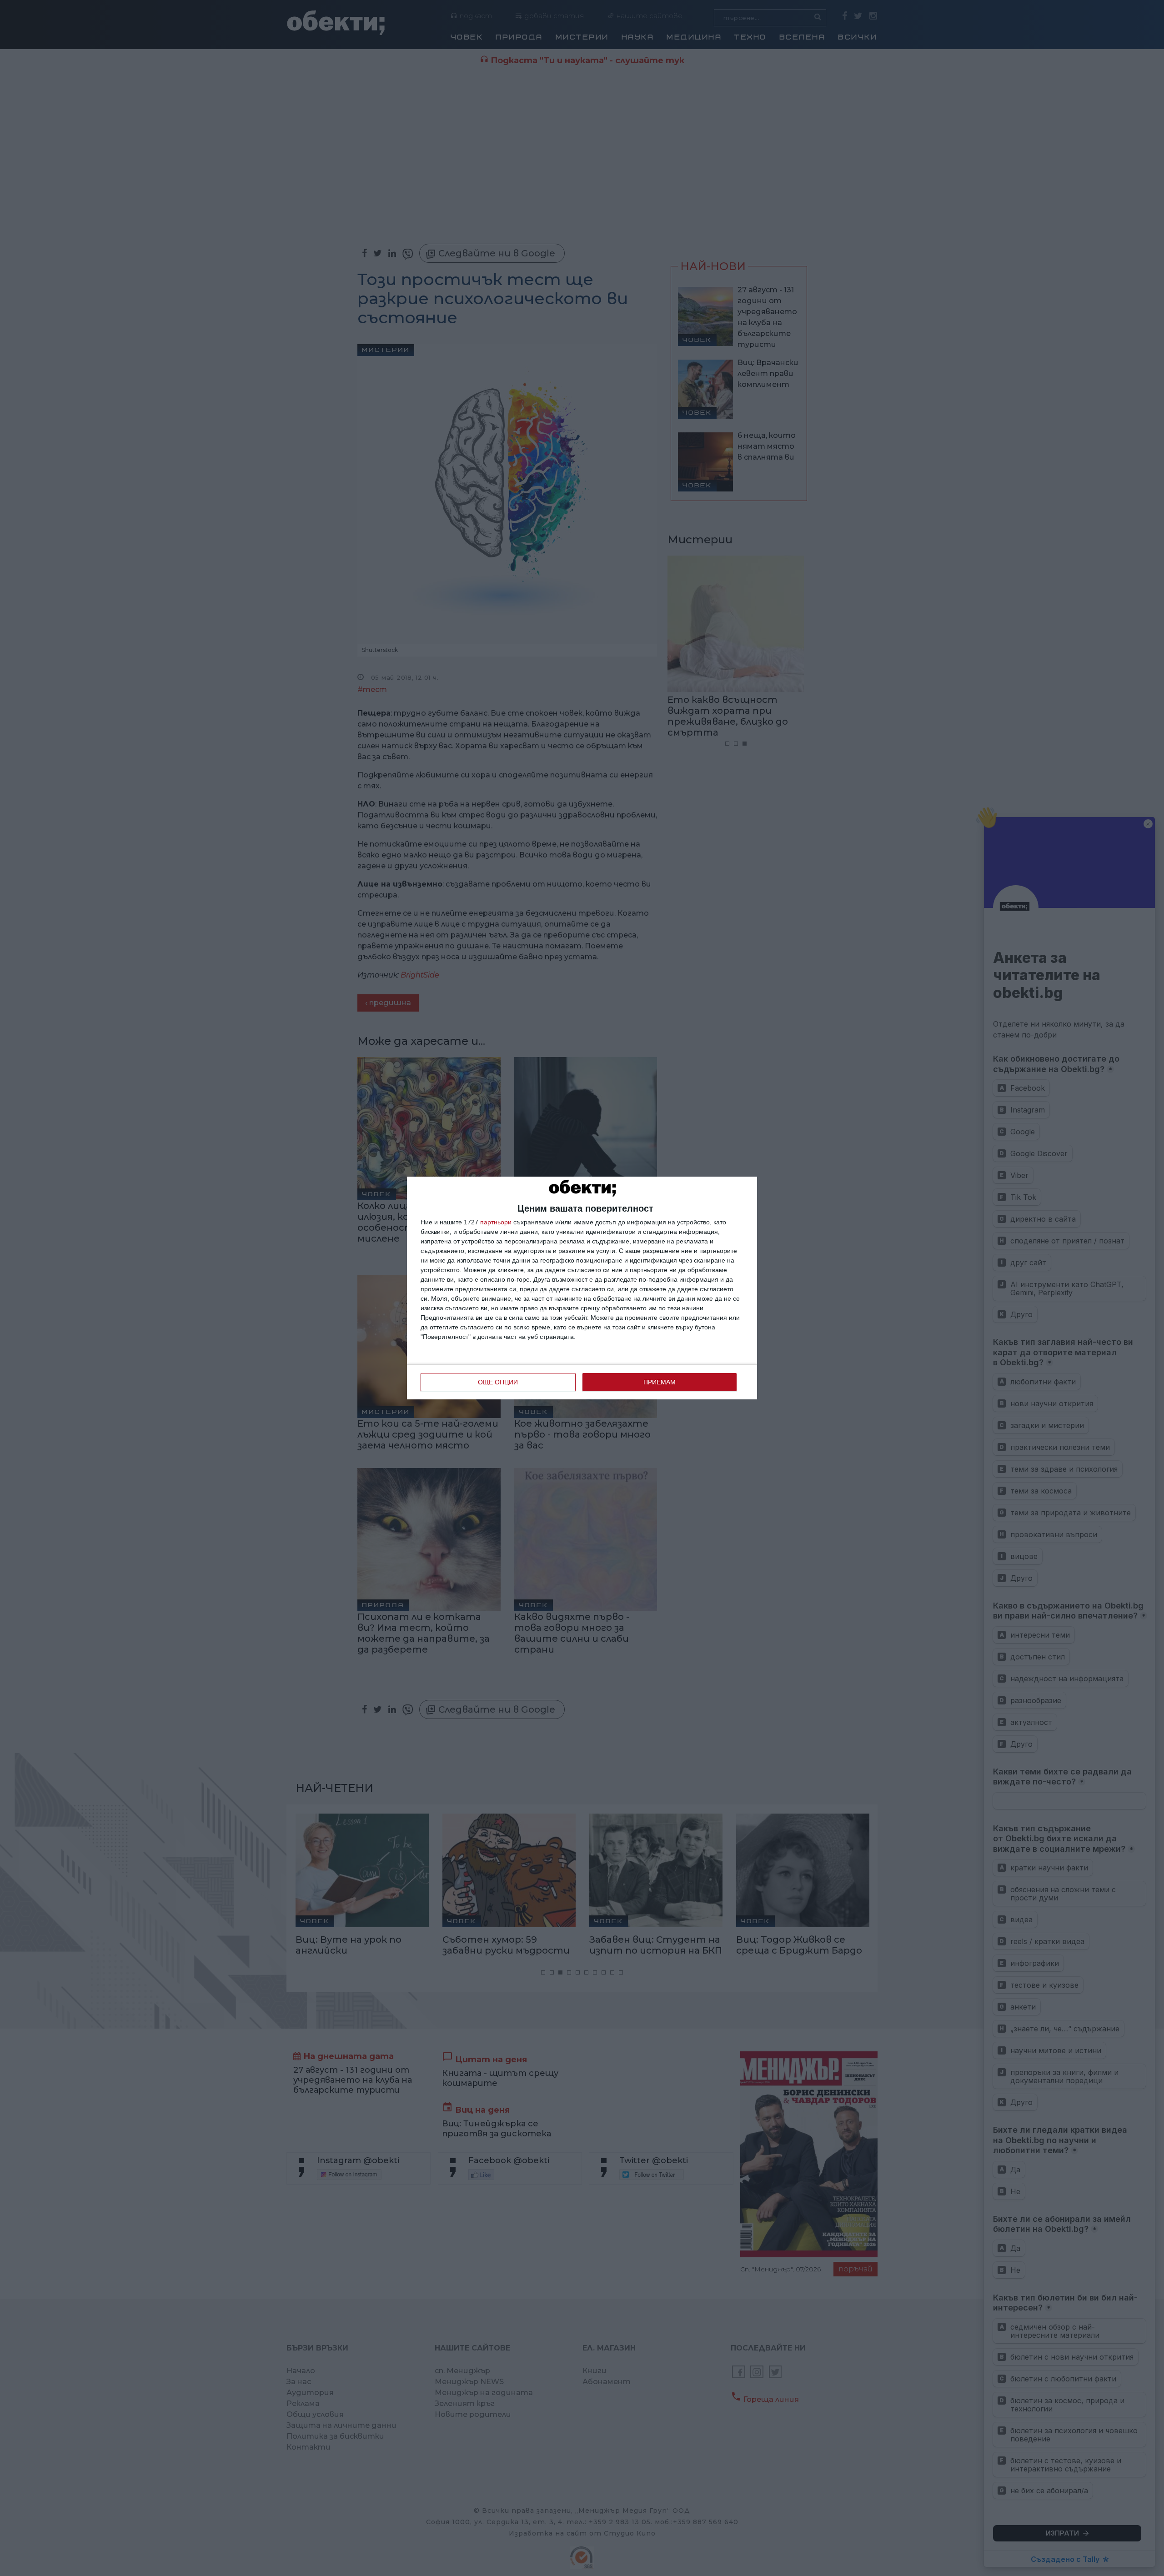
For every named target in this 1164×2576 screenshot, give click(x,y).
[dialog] (582, 1288)
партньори (496, 1222)
